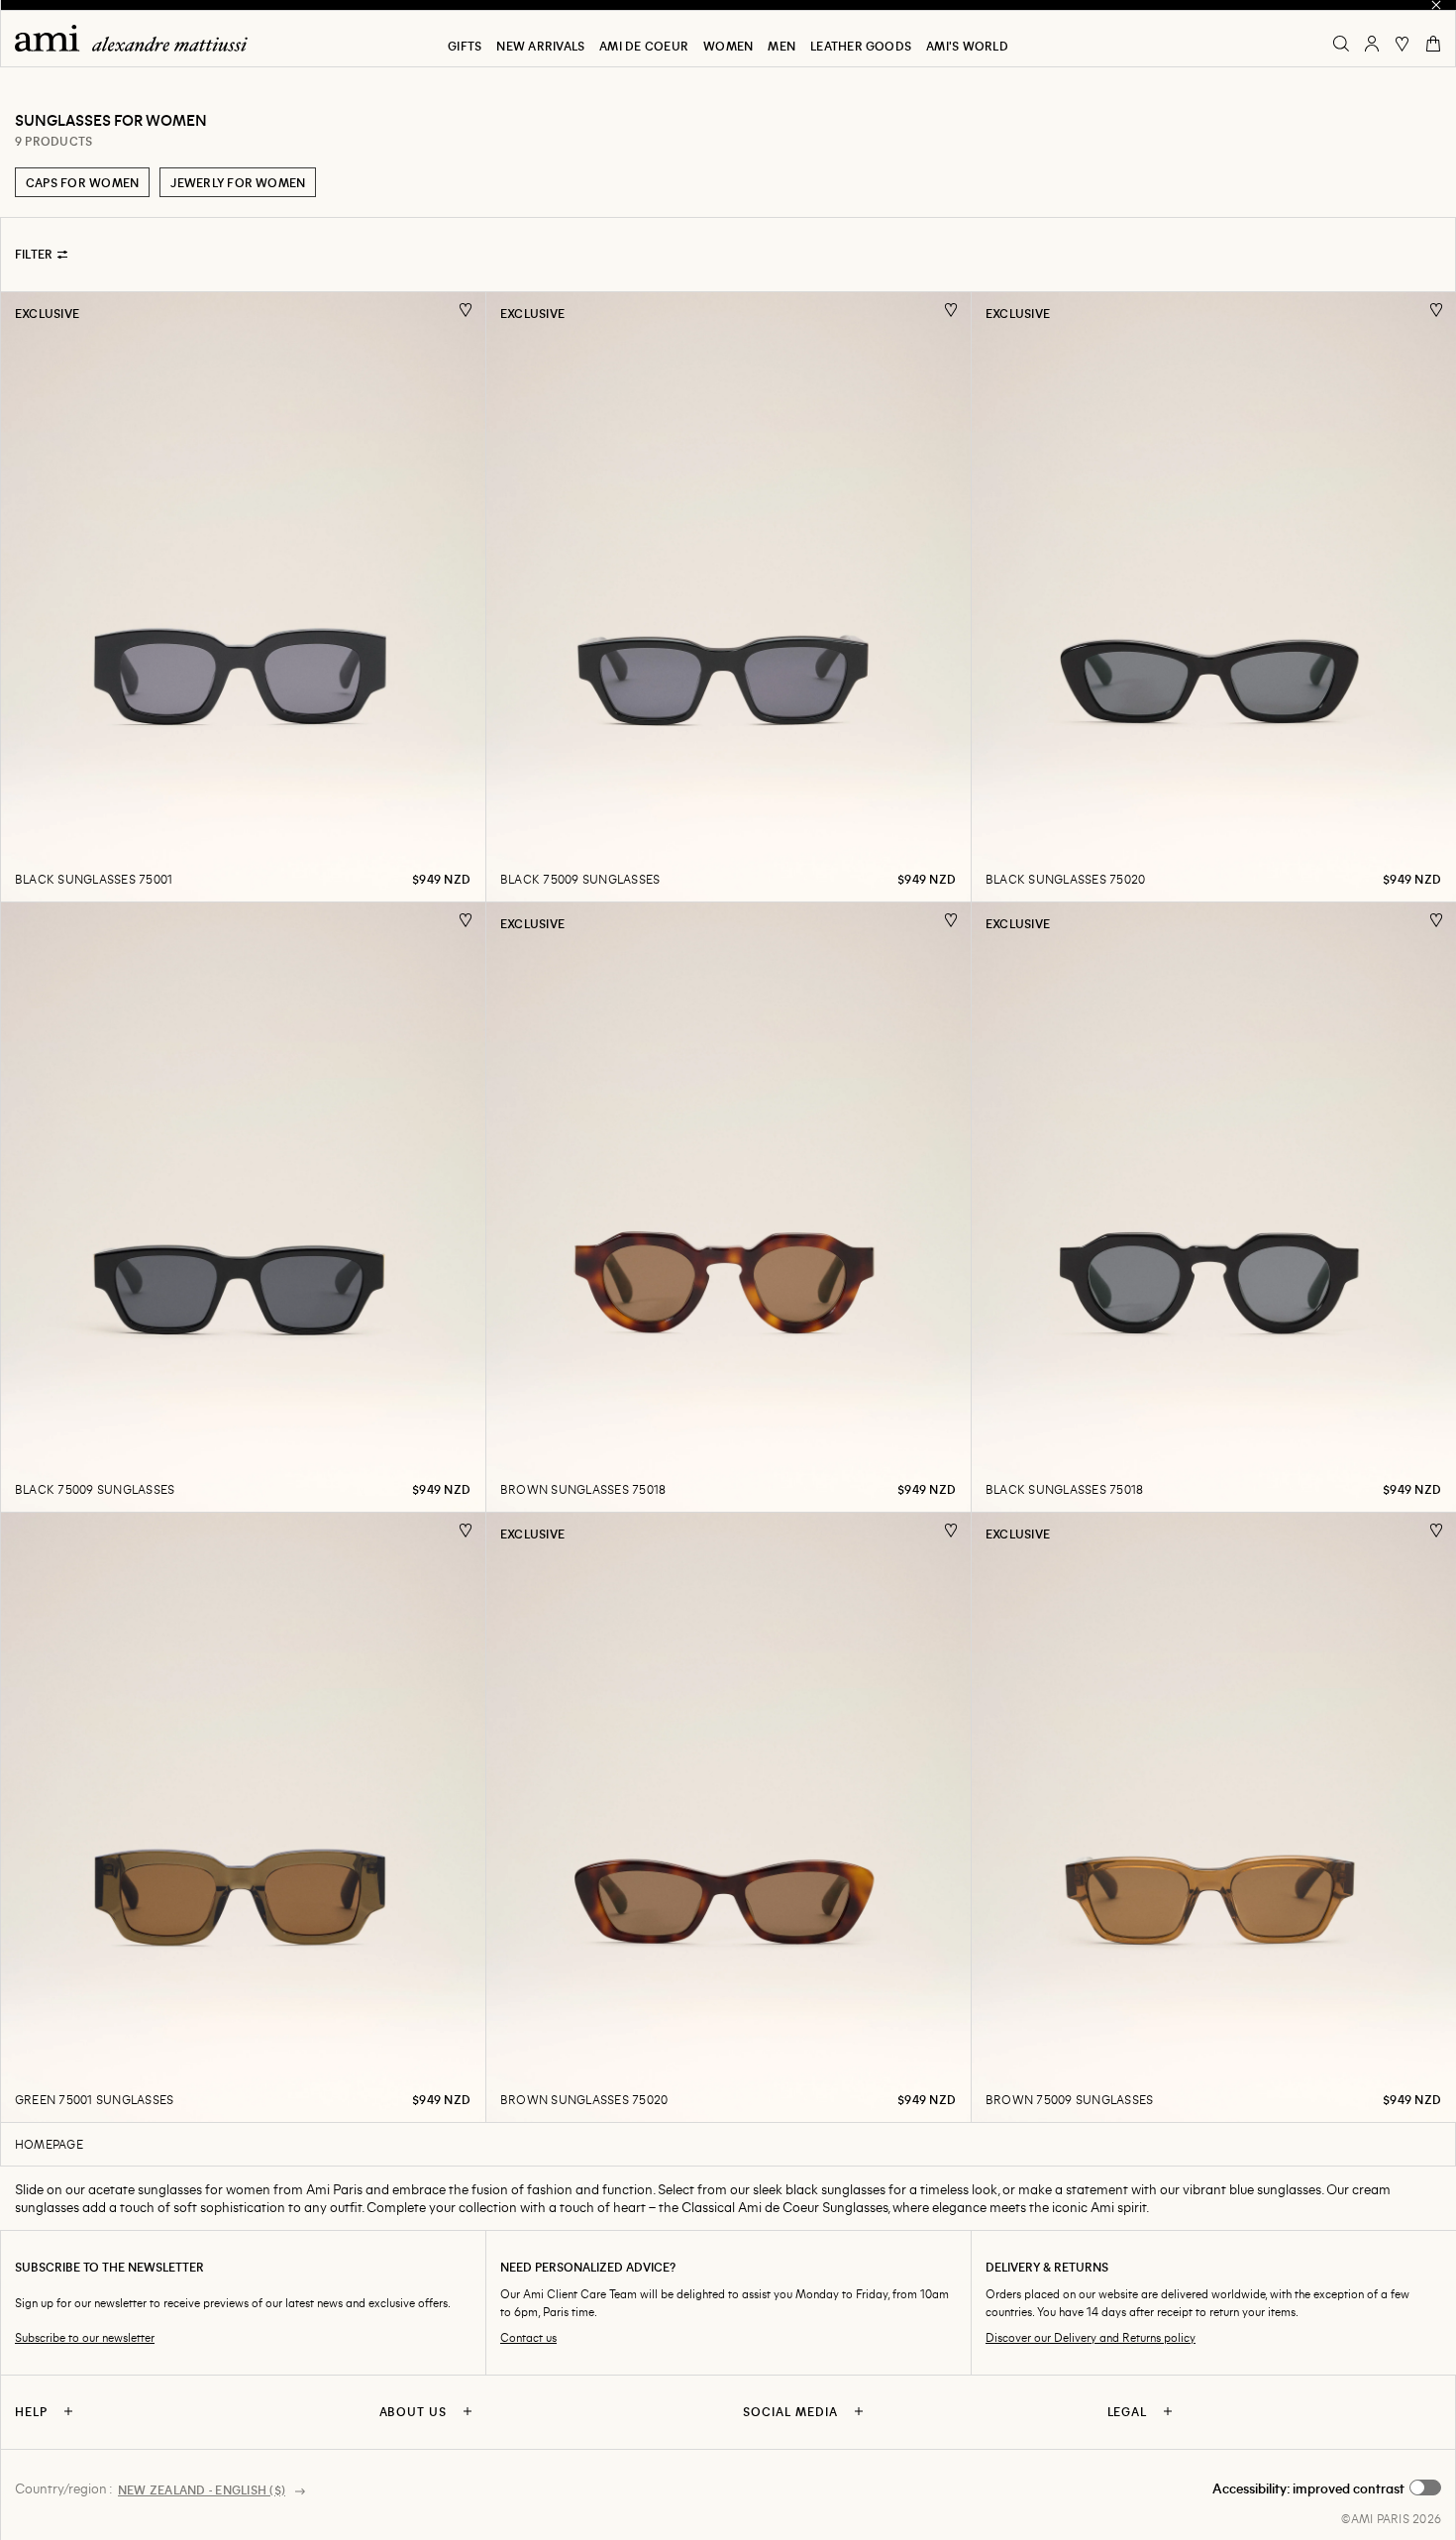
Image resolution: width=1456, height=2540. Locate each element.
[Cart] (1433, 44)
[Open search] (1341, 44)
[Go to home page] (139, 38)
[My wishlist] (1403, 44)
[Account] (1372, 44)
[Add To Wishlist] (466, 311)
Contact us (528, 2337)
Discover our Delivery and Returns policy (1091, 2337)
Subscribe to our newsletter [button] (85, 2337)
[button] (1327, 2488)
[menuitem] (465, 46)
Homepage (49, 2144)
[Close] (1436, 5)
